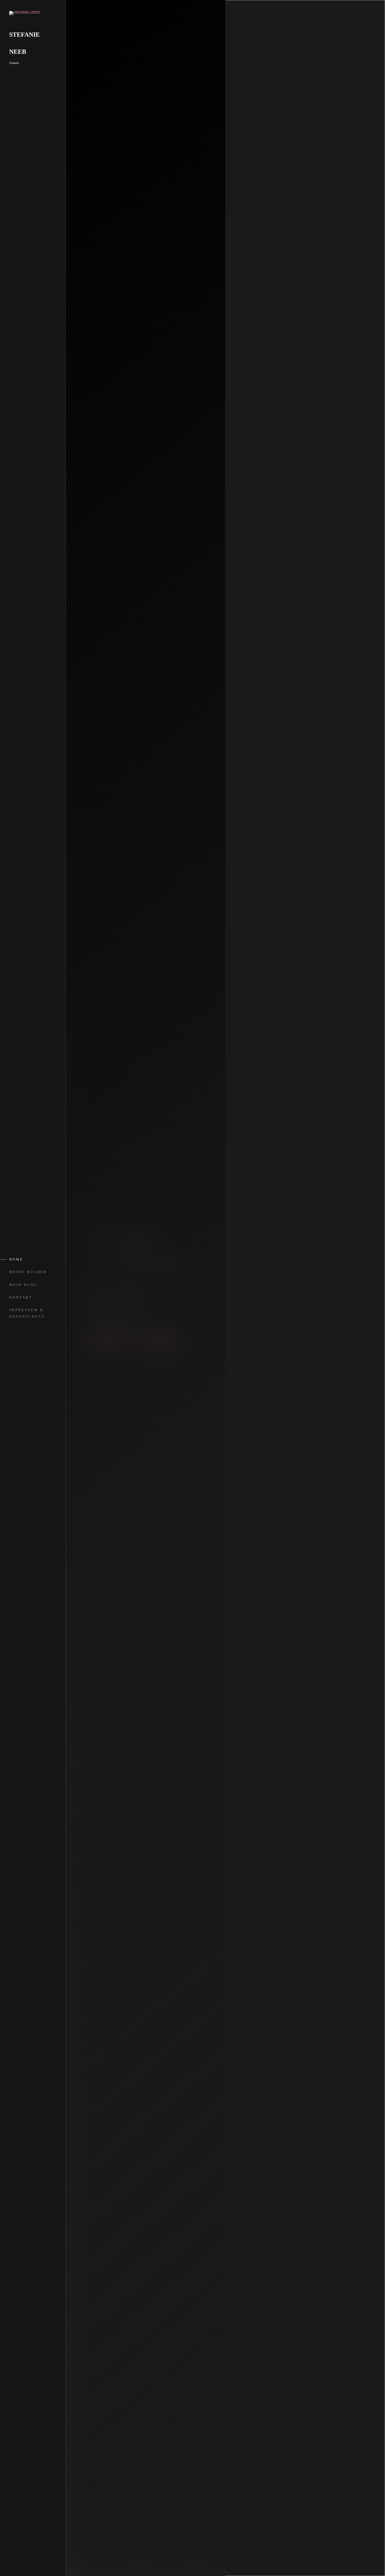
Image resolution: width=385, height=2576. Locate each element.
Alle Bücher (107, 1340)
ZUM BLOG (158, 1340)
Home (16, 1259)
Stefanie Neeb (24, 43)
